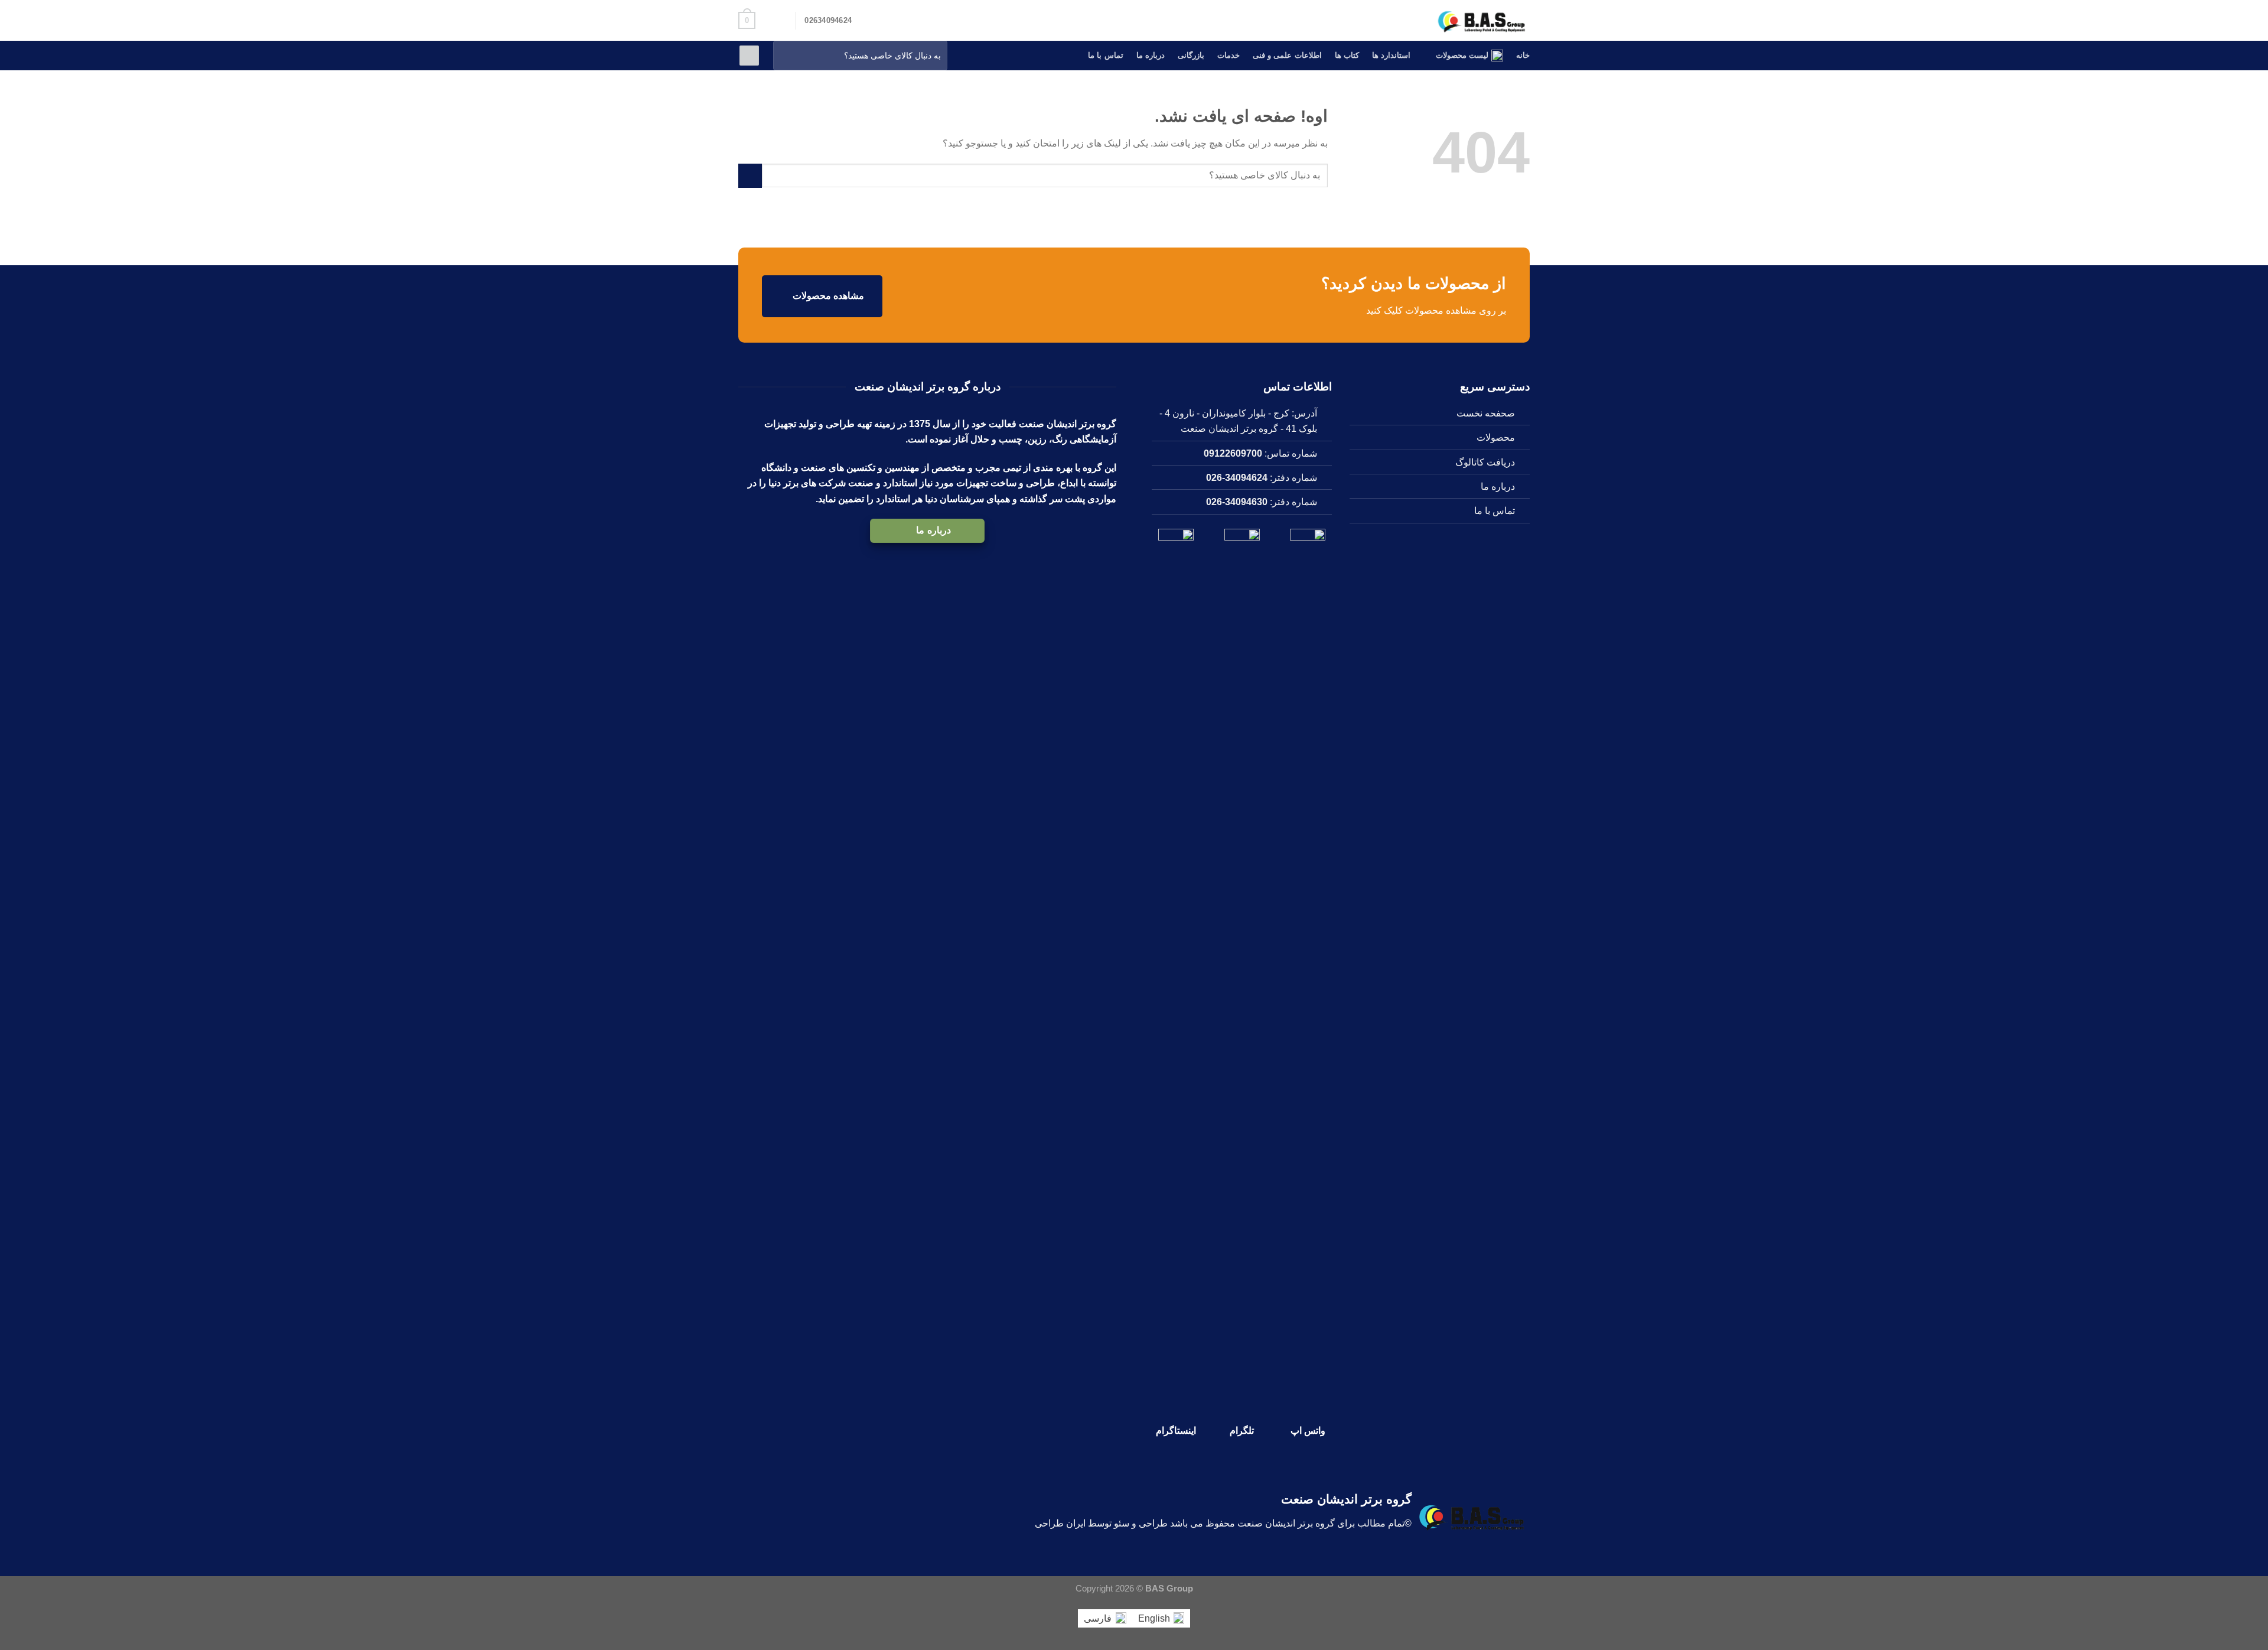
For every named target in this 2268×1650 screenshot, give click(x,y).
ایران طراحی (1060, 1523)
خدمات (1228, 55)
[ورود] (749, 56)
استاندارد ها (1391, 55)
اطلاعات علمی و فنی (1287, 55)
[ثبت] (785, 56)
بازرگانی (1191, 55)
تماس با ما (1106, 55)
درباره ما (1151, 55)
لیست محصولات (1462, 55)
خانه (1523, 55)
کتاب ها (1347, 55)
